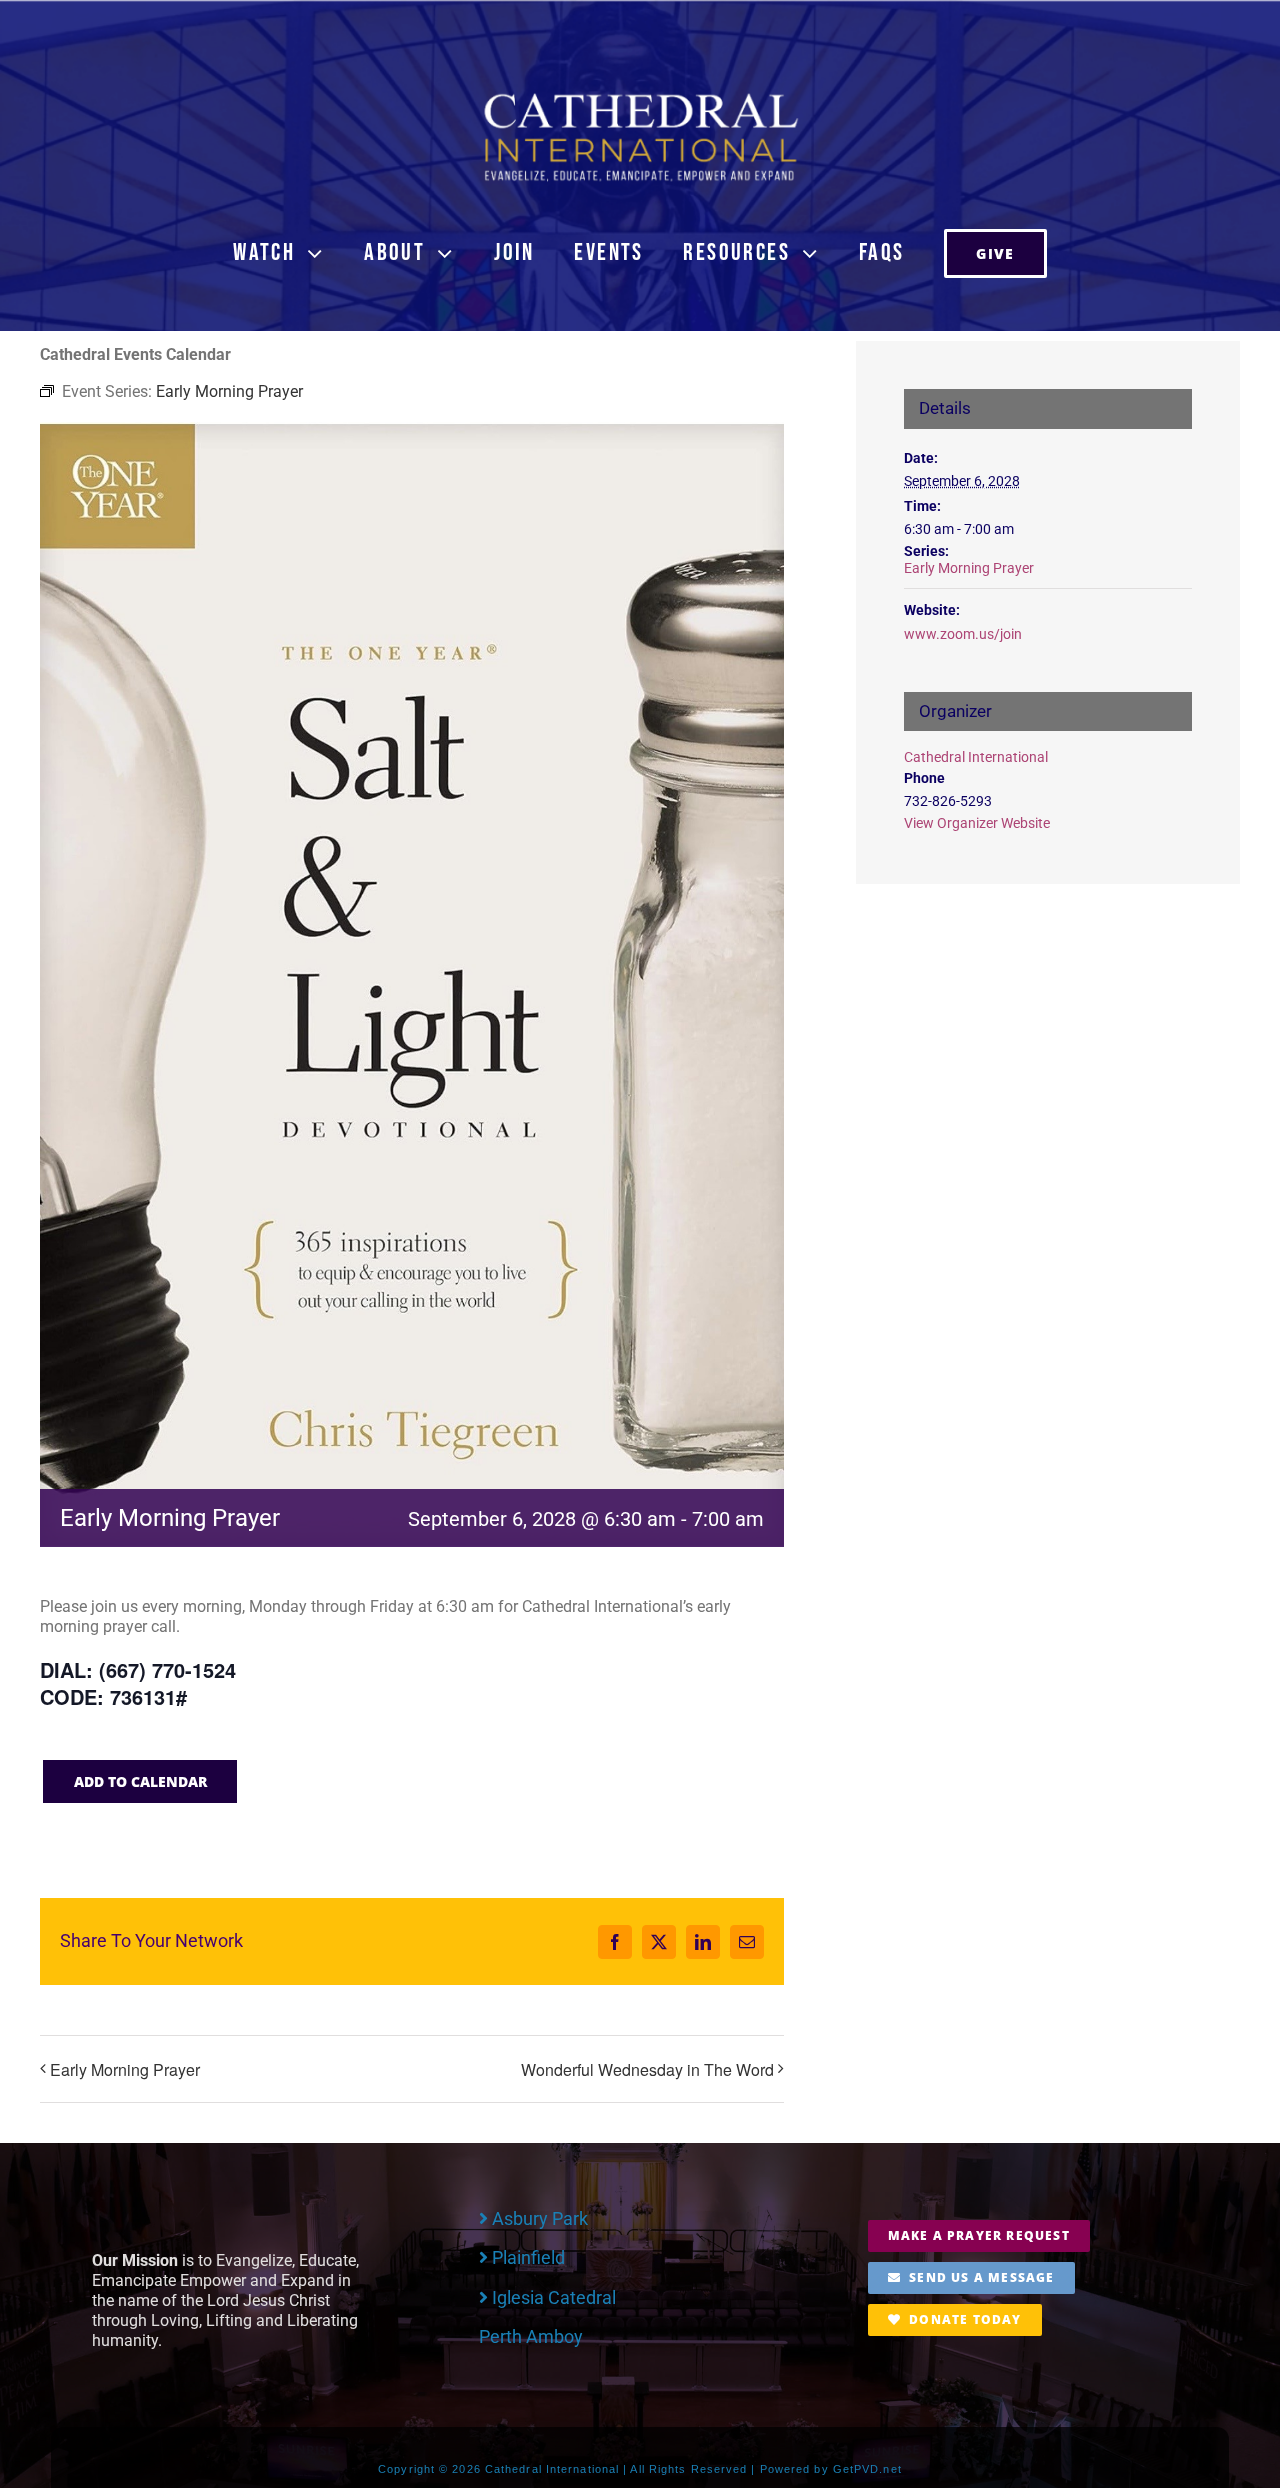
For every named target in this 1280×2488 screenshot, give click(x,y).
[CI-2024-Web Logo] (640, 97)
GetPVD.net (867, 2469)
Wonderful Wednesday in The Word (647, 2069)
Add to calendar (140, 1781)
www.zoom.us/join (963, 634)
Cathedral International (976, 757)
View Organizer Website (977, 823)
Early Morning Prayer (125, 2069)
